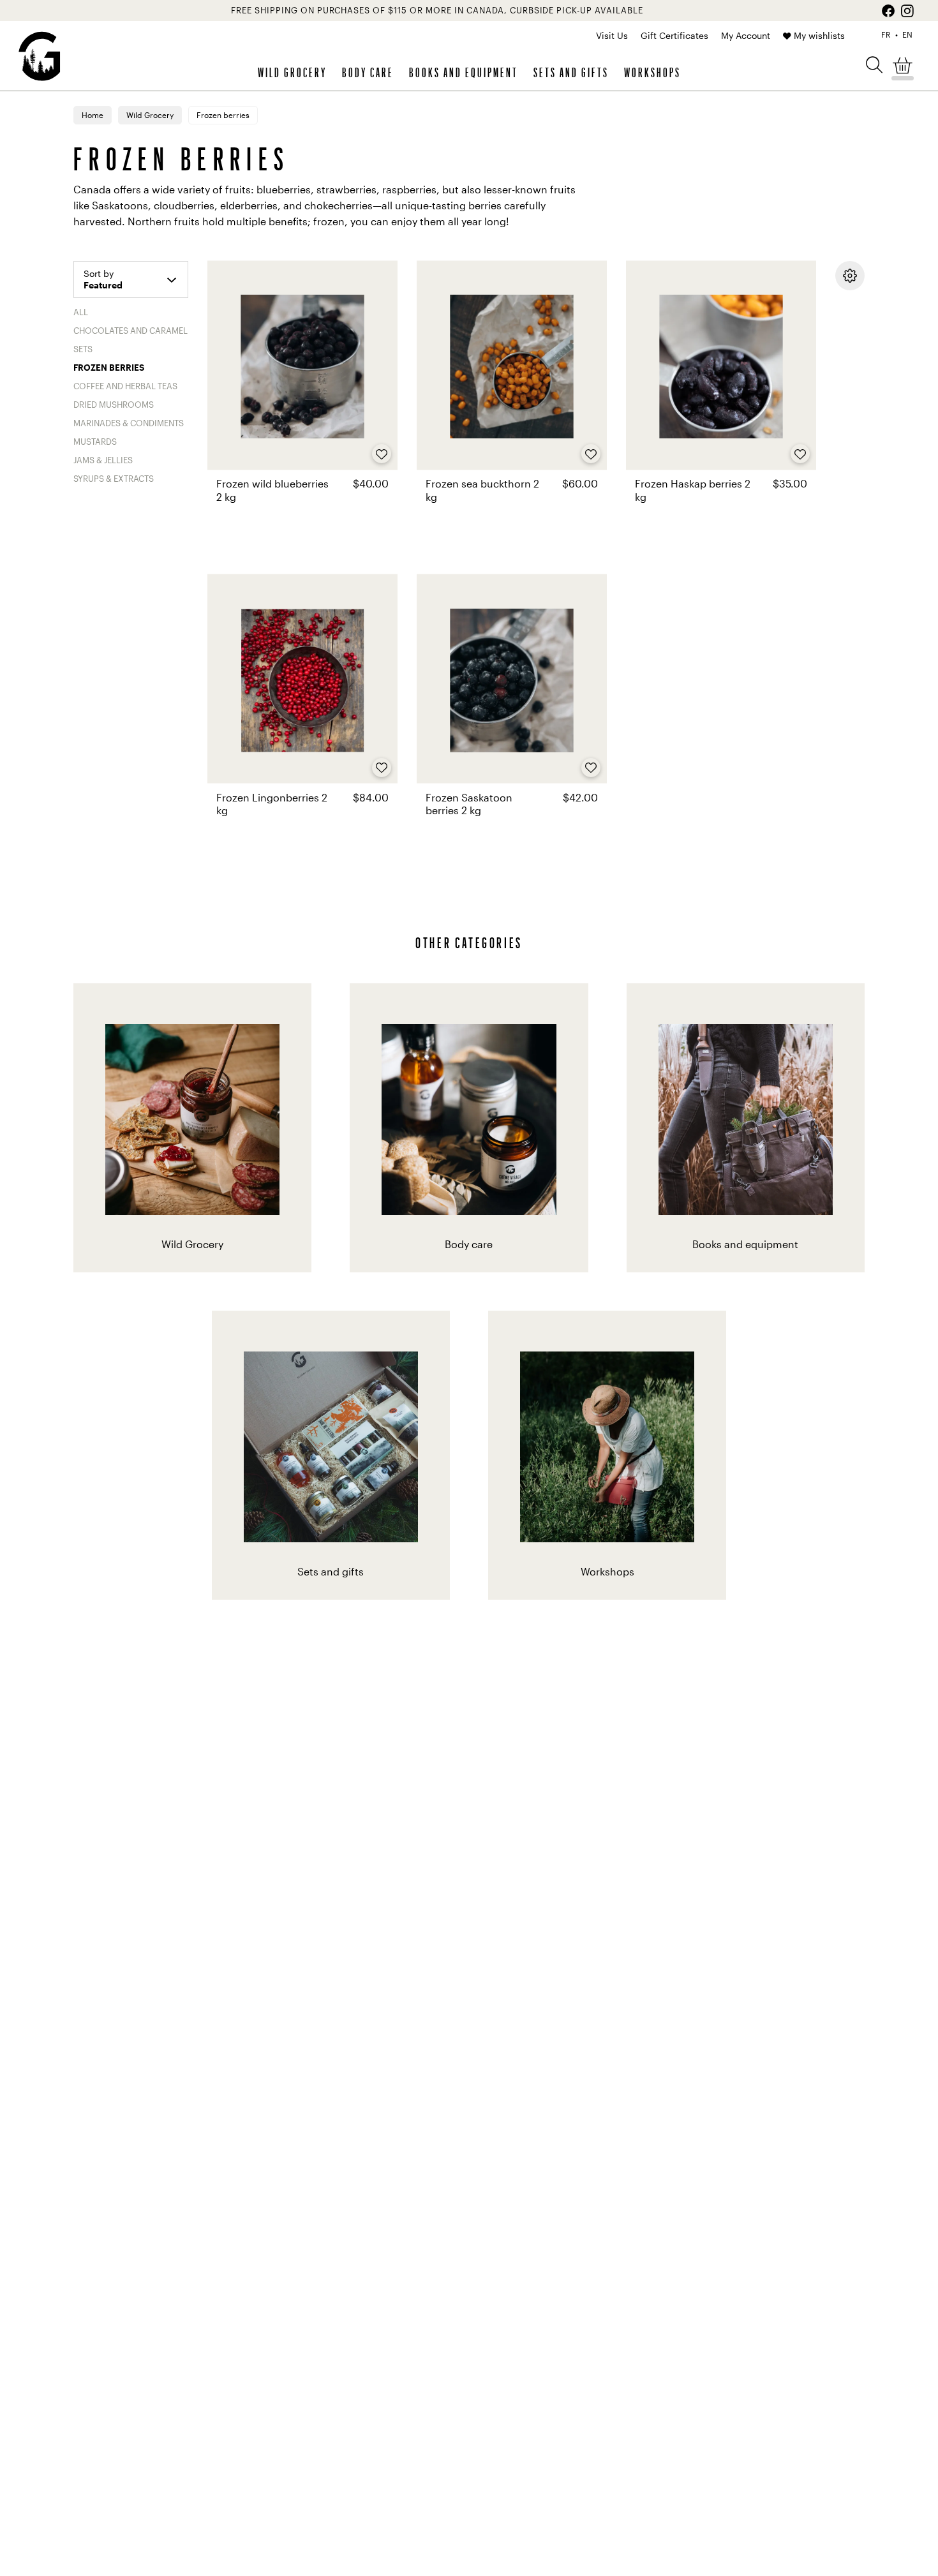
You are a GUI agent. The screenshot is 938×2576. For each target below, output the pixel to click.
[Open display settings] (850, 276)
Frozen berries (109, 368)
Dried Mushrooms (114, 405)
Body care (368, 72)
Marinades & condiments (129, 423)
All (81, 312)
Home (93, 115)
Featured (103, 285)
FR (886, 34)
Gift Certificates (674, 35)
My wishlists (819, 35)
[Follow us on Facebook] (888, 11)
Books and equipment (464, 72)
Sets (83, 349)
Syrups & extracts (114, 479)
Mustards (95, 442)
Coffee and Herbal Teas (125, 386)
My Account (746, 35)
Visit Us (612, 35)
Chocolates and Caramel (130, 331)
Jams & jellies (103, 460)
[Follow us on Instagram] (907, 11)
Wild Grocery (292, 72)
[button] (874, 64)
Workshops (652, 72)
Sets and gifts (571, 72)
